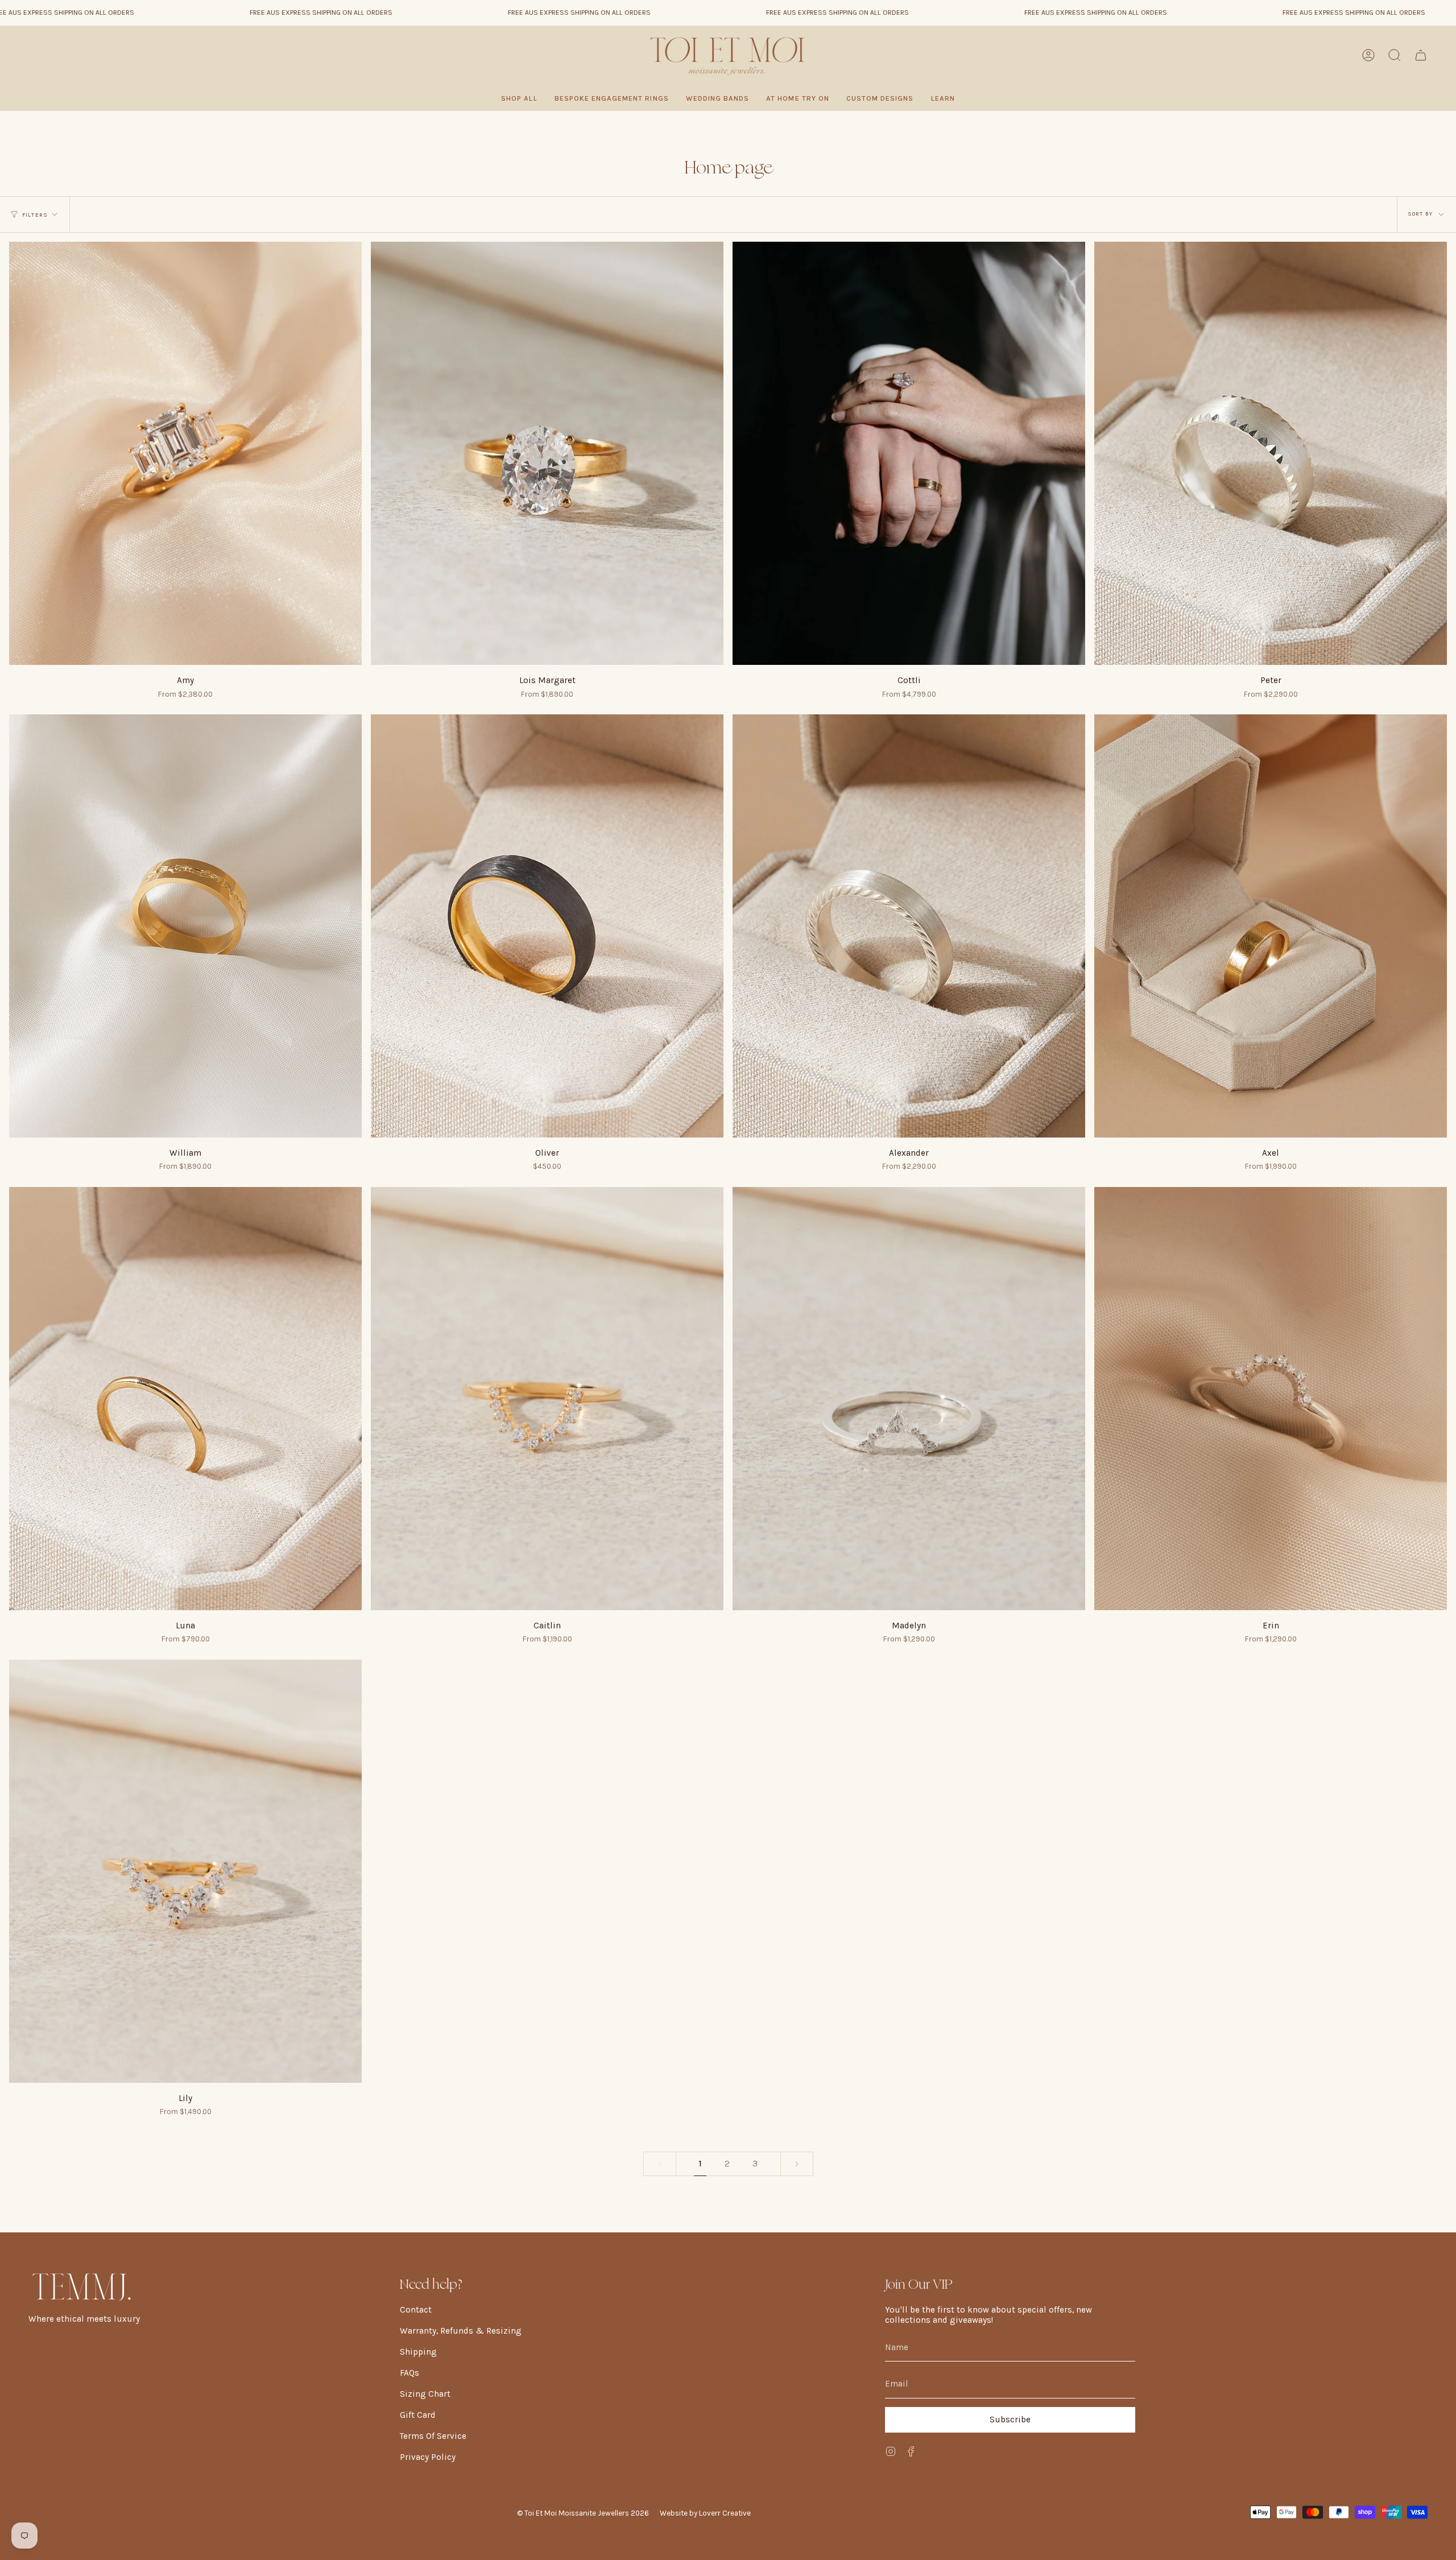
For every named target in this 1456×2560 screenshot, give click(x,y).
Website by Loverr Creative (705, 2513)
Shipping (418, 2352)
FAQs (409, 2373)
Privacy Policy (428, 2457)
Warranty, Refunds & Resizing (461, 2331)
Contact (416, 2310)
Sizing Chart (425, 2394)
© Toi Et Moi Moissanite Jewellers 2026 (583, 2513)
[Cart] (1421, 55)
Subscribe (1010, 2420)
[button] (612, 98)
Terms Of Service (433, 2436)
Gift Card (418, 2415)
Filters (35, 215)
